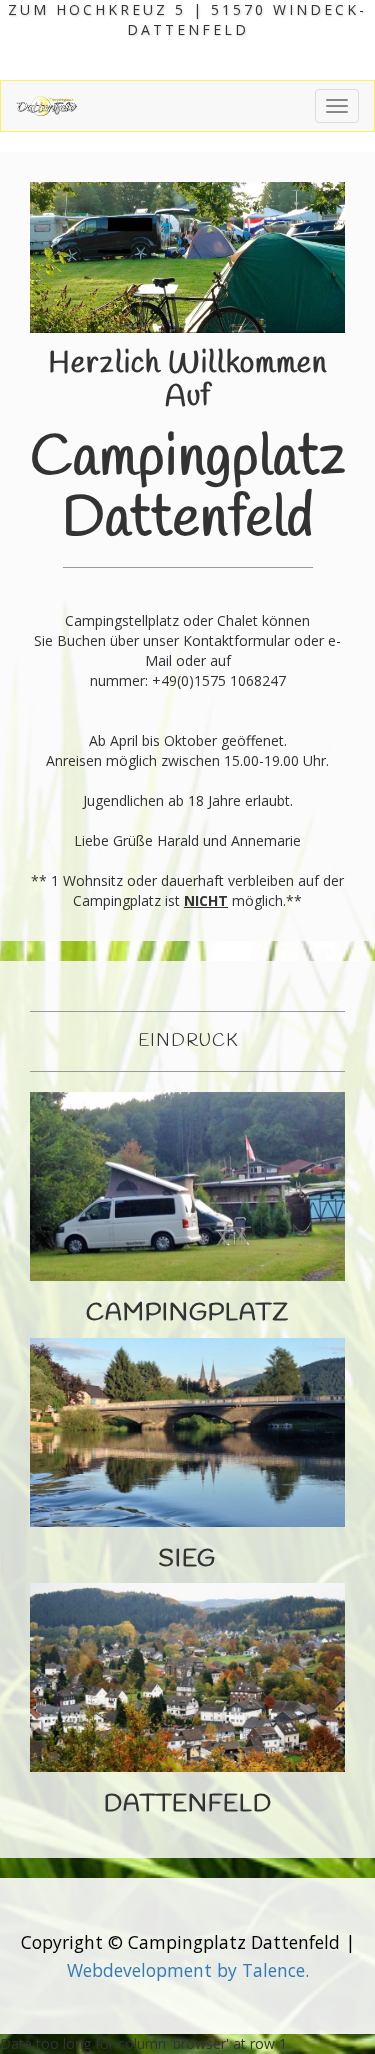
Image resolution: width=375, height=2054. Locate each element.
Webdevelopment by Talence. (188, 1970)
